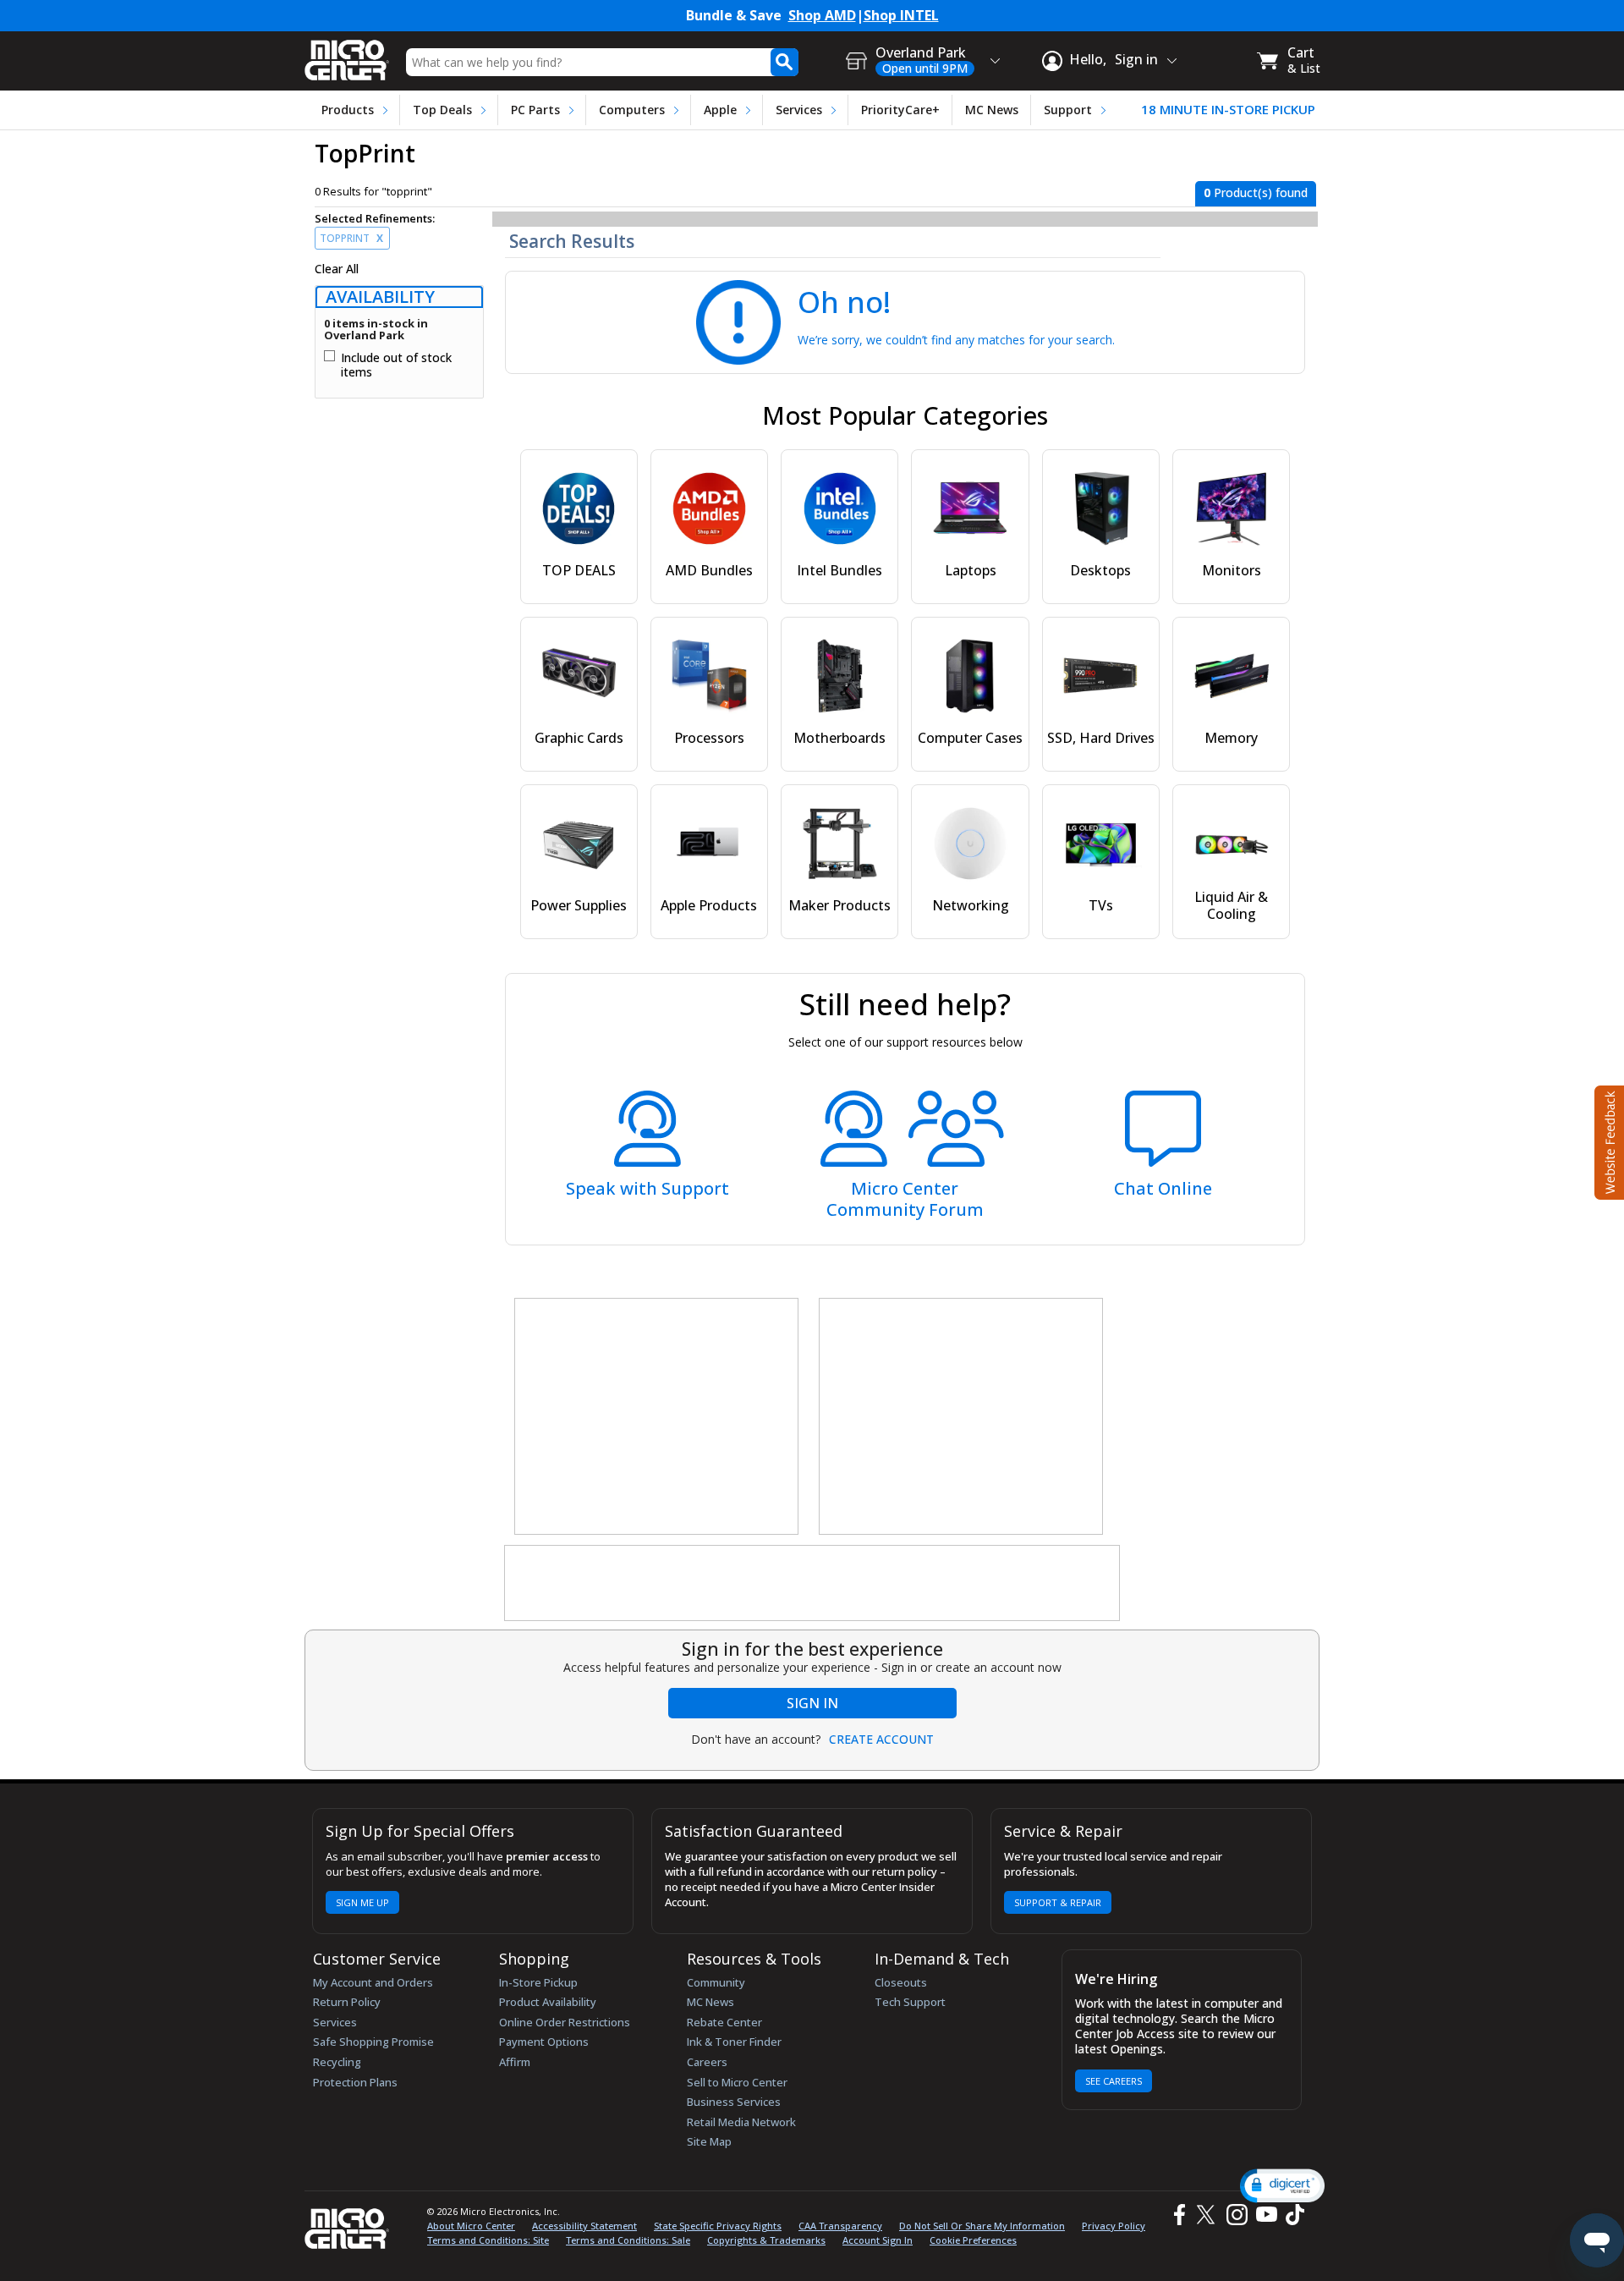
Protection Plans (355, 2082)
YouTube (1266, 2215)
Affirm (515, 2062)
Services (799, 110)
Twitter (1208, 2215)
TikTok (1292, 2215)
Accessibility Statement (584, 2226)
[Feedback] (1608, 1140)
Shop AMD (822, 16)
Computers (632, 110)
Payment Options (544, 2042)
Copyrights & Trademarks (766, 2240)
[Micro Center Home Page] (347, 55)
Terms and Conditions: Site (488, 2240)
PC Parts (535, 110)
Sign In (812, 1703)
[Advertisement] (657, 1417)
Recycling (337, 2062)
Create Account (881, 1740)
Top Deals (442, 110)
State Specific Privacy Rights (718, 2226)
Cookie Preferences (973, 2240)
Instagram (1236, 2215)
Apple (720, 110)
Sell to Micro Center (737, 2082)
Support (1068, 110)
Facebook (1177, 2215)
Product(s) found (1256, 192)
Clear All (337, 269)
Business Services (734, 2102)
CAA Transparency (840, 2226)
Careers (707, 2062)
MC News (992, 110)
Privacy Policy (1114, 2226)
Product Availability (548, 2002)
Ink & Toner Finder (734, 2042)
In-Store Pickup (538, 1982)
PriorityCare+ (900, 110)
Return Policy (347, 2002)
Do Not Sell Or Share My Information (982, 2226)
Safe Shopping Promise (373, 2042)
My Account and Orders (373, 1982)
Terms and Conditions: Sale (628, 2240)
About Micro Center (471, 2226)
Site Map (709, 2141)
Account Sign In (878, 2240)
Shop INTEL (901, 16)
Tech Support (910, 2002)
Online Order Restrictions (565, 2022)
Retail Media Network (741, 2122)
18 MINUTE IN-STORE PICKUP (1228, 110)
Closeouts (901, 1982)
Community (716, 1982)
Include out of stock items (396, 365)
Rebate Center (724, 2022)
